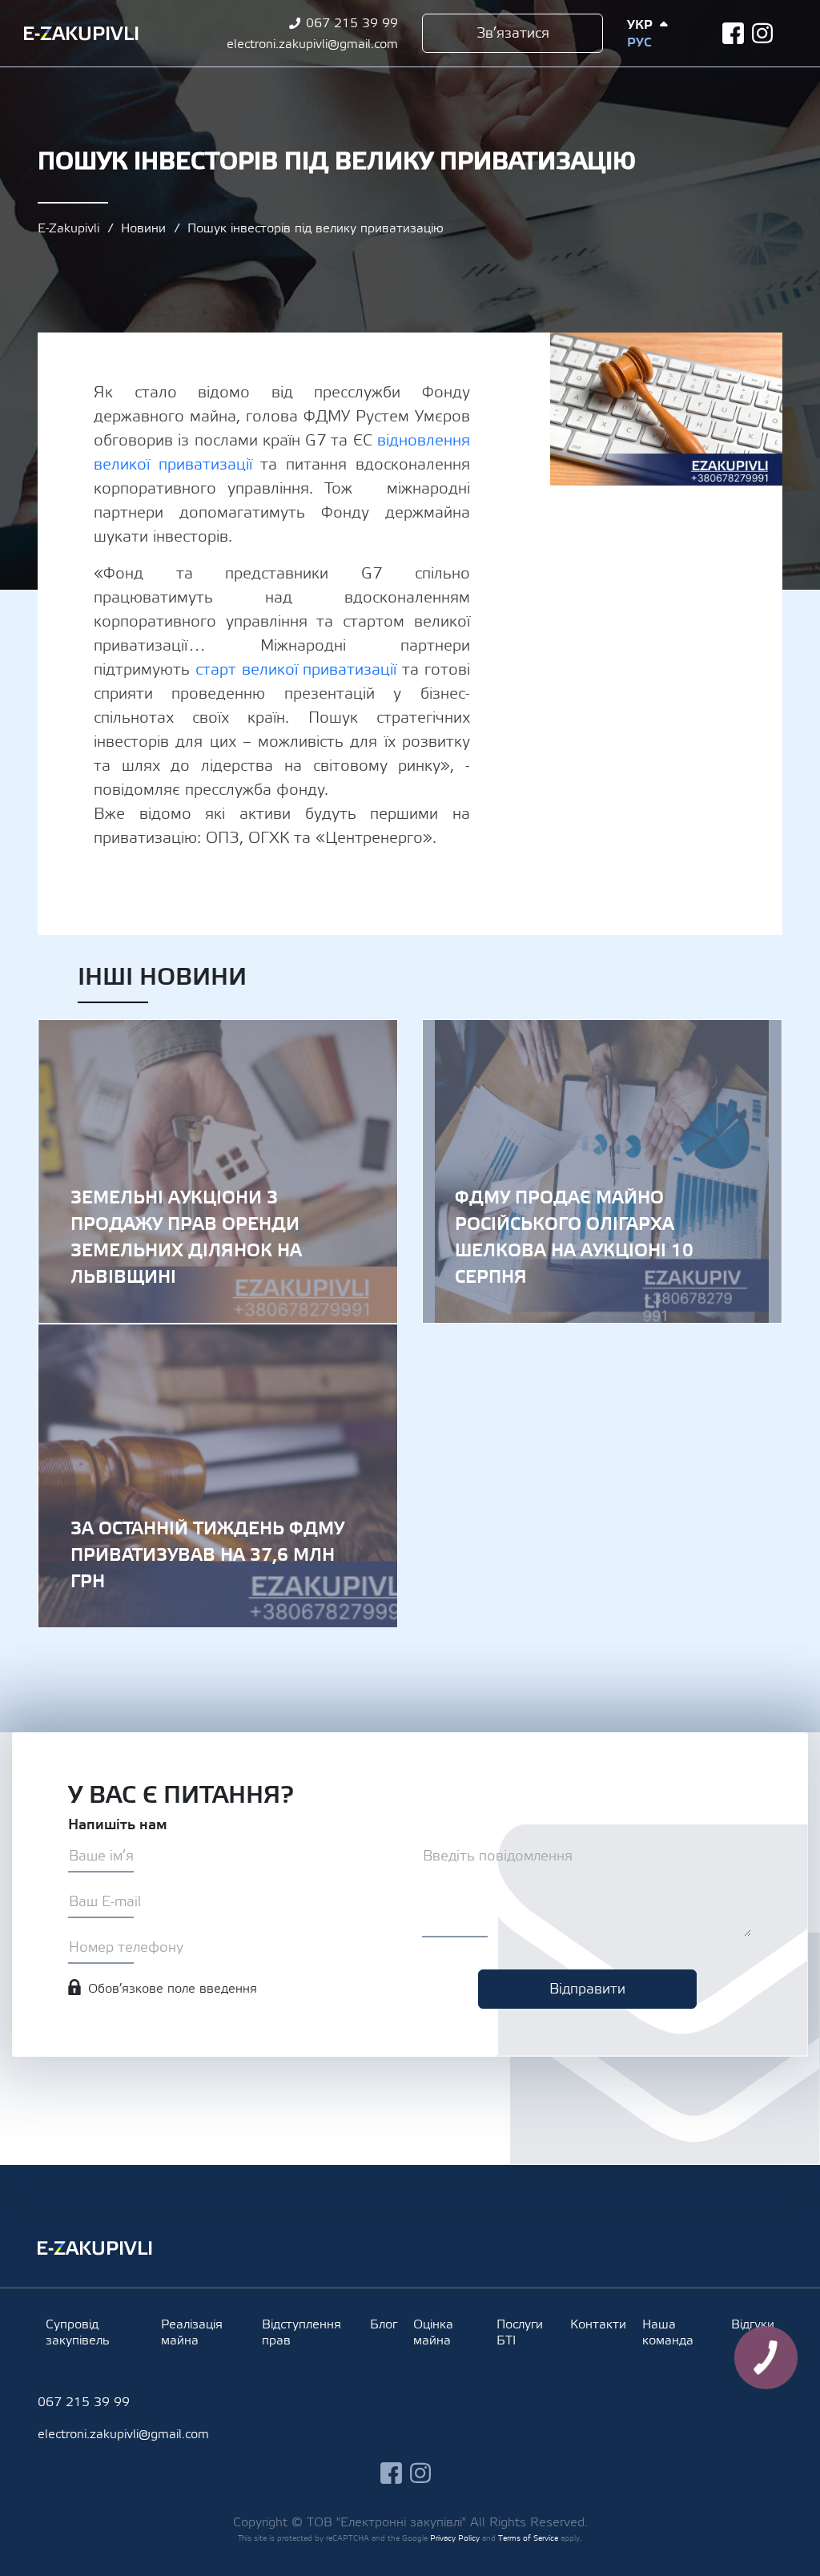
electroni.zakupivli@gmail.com (312, 44)
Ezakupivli (81, 34)
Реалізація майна (192, 2332)
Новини (143, 228)
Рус (639, 42)
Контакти (598, 2324)
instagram (763, 33)
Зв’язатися (513, 33)
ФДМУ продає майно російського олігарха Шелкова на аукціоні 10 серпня (602, 1171)
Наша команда (668, 2332)
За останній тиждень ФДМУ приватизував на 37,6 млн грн (218, 1476)
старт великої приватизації (296, 670)
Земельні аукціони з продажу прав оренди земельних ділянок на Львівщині (218, 1171)
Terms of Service (528, 2538)
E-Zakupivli (68, 228)
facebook (733, 33)
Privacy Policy (455, 2538)
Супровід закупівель (78, 2332)
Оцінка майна (433, 2332)
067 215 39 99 (352, 23)
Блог (384, 2324)
